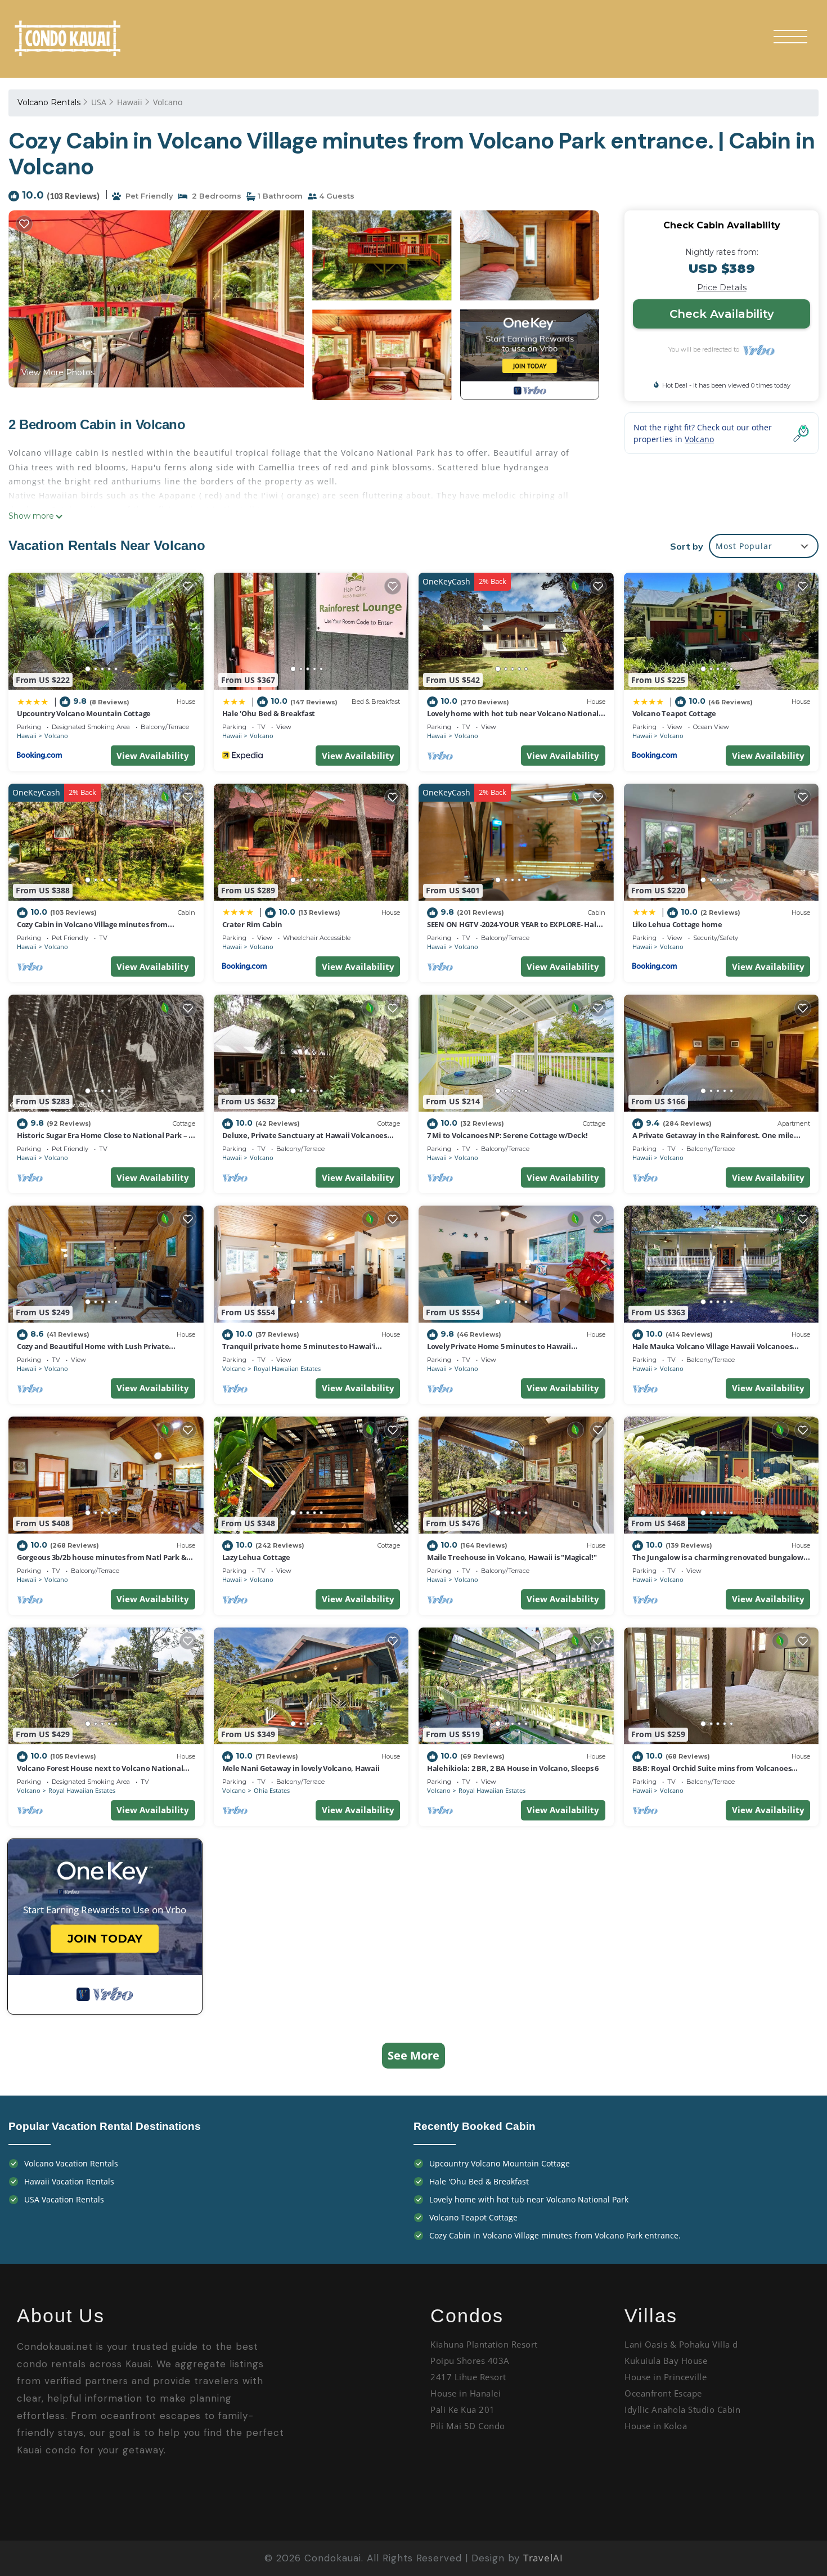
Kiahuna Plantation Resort (484, 2344)
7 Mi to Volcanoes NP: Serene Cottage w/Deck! (507, 1135)
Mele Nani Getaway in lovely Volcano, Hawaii (301, 1768)
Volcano (168, 102)
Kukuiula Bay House (666, 2361)
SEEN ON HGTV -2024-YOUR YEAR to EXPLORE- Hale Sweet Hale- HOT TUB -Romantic (514, 929)
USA (99, 102)
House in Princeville (666, 2377)
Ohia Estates (272, 1790)
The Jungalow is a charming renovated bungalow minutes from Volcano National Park (718, 1562)
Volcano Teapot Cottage (674, 713)
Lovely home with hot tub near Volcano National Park (529, 2199)
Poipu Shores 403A (471, 2361)
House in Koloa (656, 2426)
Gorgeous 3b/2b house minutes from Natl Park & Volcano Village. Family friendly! (102, 1562)
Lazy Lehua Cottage (256, 1557)
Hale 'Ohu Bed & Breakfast (269, 713)
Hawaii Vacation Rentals (69, 2181)
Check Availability (722, 314)
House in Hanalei (466, 2393)
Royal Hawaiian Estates (287, 1368)
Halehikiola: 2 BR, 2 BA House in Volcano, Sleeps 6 (513, 1768)
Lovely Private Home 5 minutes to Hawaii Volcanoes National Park (499, 1351)
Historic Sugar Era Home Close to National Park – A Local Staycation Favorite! (105, 1140)
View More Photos (58, 372)
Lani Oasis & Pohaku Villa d (681, 2344)
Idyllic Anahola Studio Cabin (684, 2409)
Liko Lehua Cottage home (677, 924)
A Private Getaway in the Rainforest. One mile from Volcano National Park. (713, 1140)
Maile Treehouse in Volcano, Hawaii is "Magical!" (512, 1557)
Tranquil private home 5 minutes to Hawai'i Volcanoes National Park (299, 1351)
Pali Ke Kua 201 (463, 2409)
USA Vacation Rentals (64, 2199)
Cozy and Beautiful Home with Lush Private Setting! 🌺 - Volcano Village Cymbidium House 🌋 (103, 1351)
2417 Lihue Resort (468, 2377)
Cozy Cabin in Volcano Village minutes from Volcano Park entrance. (92, 929)
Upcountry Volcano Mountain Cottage (84, 713)
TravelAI (543, 2558)
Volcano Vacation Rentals (71, 2163)
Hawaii (130, 102)
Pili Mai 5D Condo (469, 2426)
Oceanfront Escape (663, 2393)
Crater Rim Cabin (252, 924)
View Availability (153, 756)
